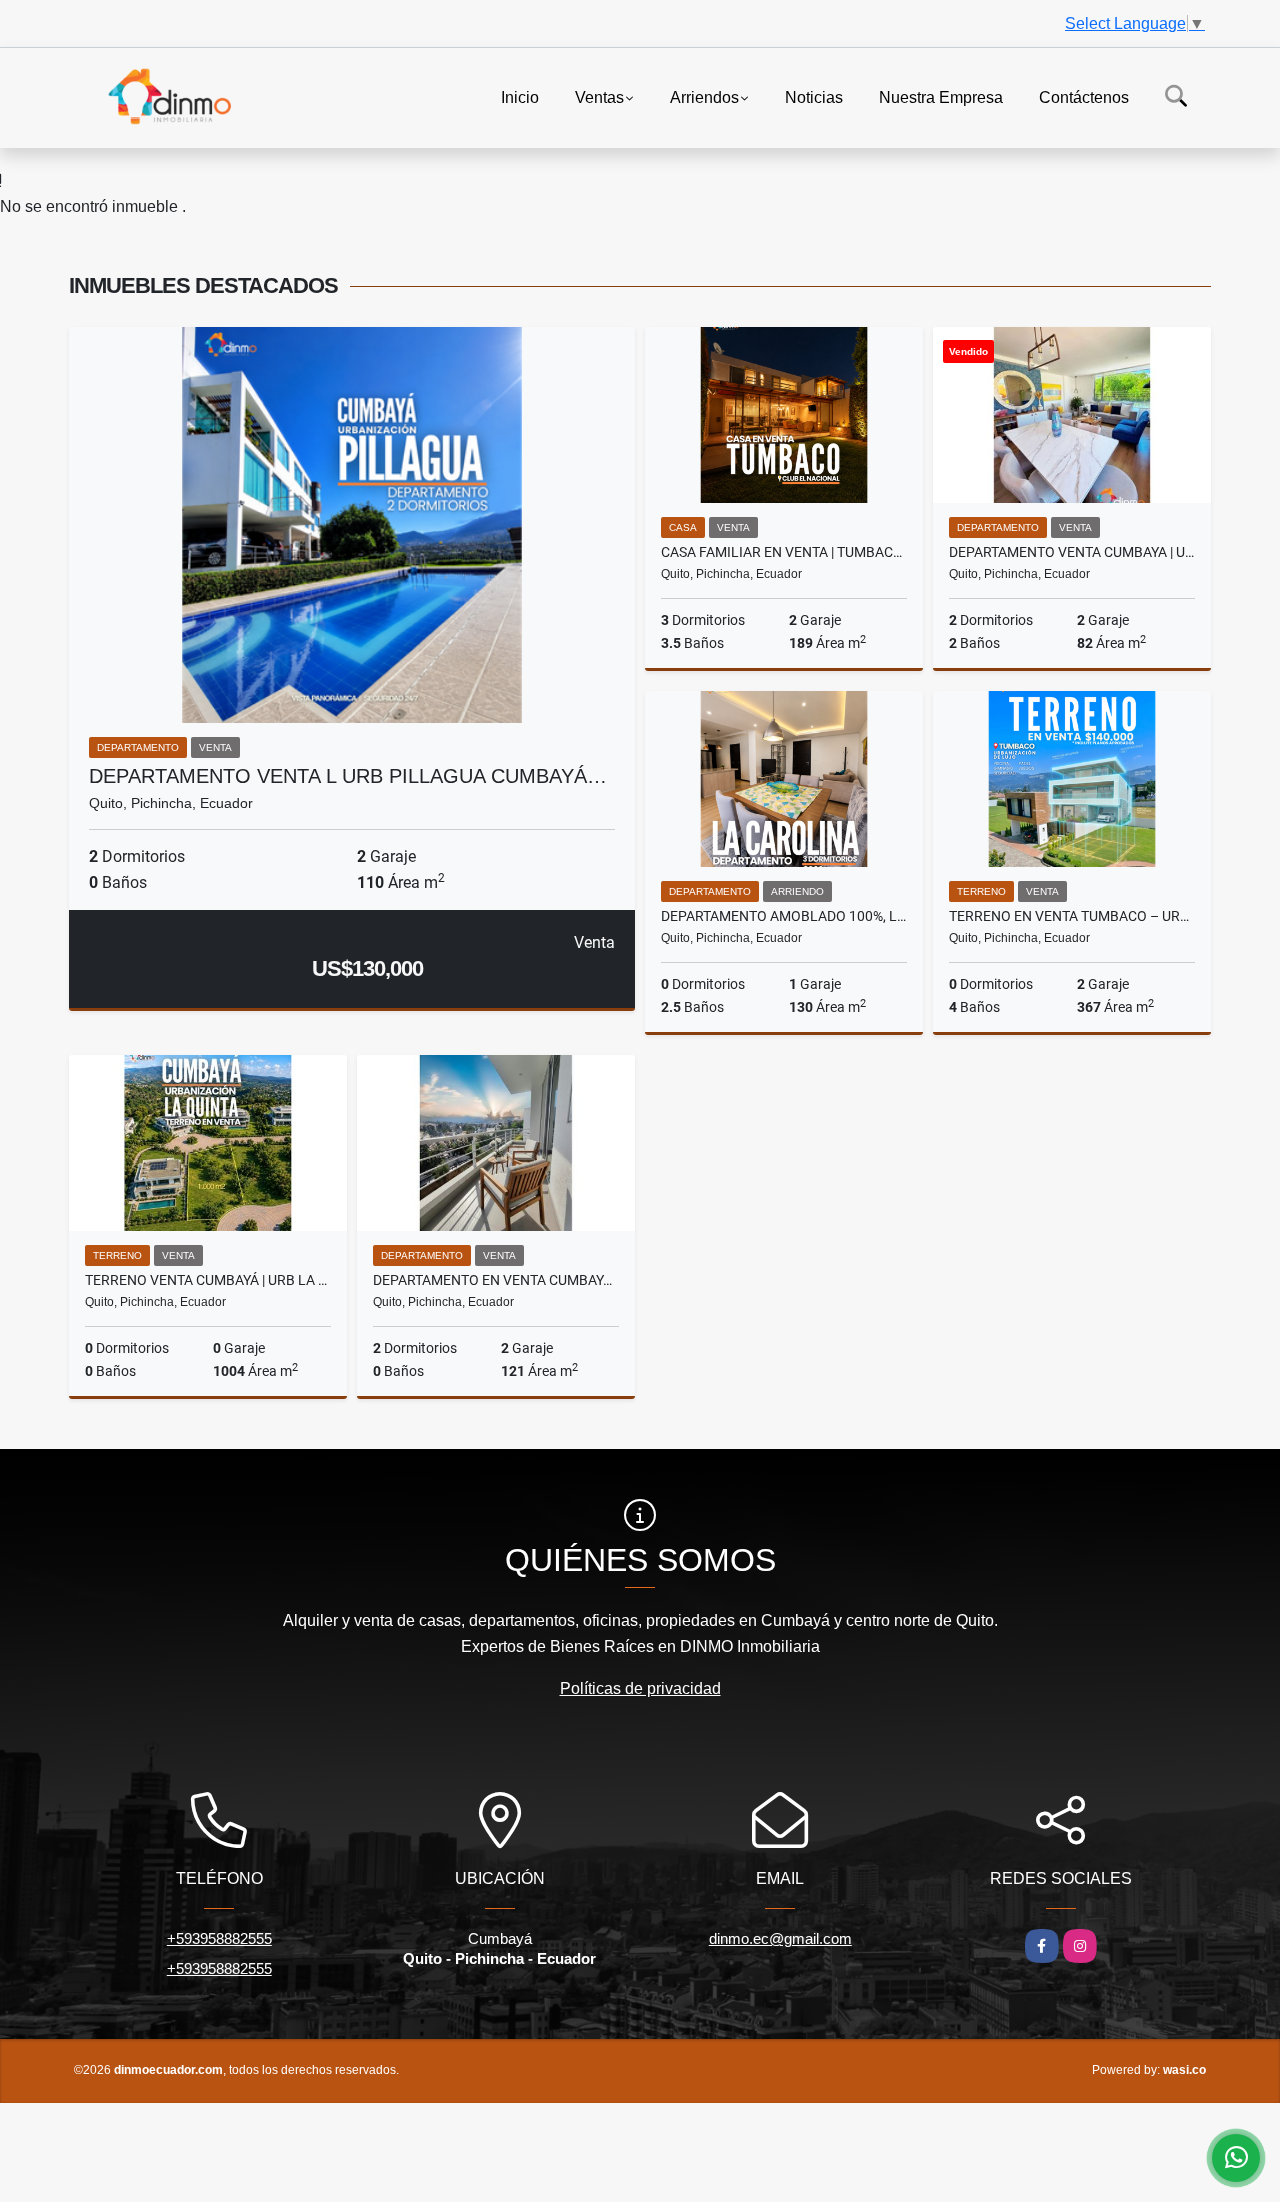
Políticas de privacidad (640, 1688)
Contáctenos (1084, 96)
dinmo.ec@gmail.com (780, 1938)
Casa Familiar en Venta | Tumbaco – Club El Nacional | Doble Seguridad (784, 552)
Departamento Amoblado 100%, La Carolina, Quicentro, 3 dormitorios (784, 916)
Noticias (814, 96)
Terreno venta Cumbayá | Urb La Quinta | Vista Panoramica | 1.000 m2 (208, 1280)
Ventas (599, 96)
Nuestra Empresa (941, 96)
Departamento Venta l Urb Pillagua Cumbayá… (348, 776)
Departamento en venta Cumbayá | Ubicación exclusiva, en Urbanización (496, 1280)
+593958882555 (219, 1938)
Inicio (520, 96)
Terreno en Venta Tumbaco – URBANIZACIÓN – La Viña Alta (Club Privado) (1072, 916)
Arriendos (704, 96)
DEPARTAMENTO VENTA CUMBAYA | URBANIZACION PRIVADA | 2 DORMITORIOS (1072, 552)
